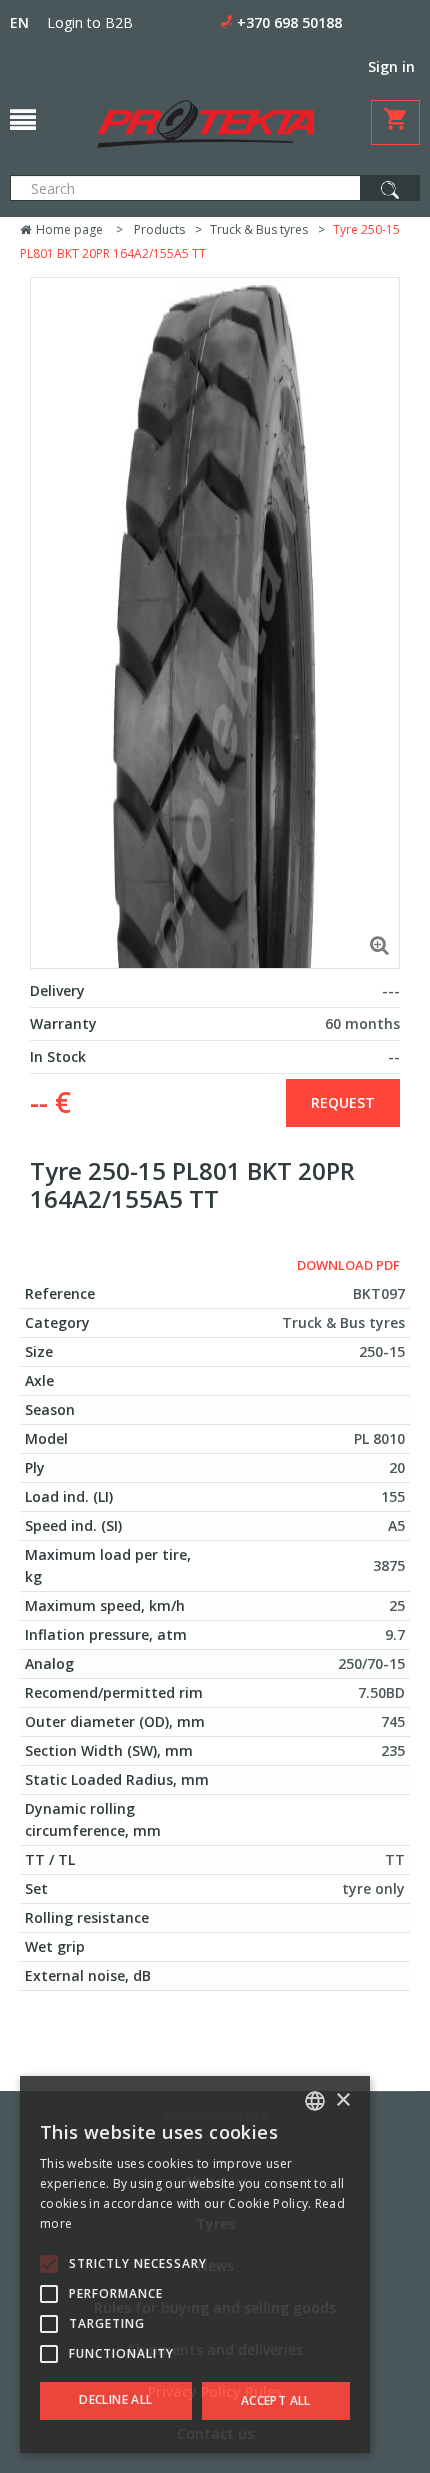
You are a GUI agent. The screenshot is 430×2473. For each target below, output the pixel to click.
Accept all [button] (276, 2400)
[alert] (195, 2264)
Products (159, 229)
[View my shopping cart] (395, 122)
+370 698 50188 (289, 22)
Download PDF (348, 1265)
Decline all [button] (115, 2399)
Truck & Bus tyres (259, 229)
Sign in (391, 66)
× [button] (342, 2100)
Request (343, 1102)
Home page (68, 229)
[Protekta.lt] (205, 124)
